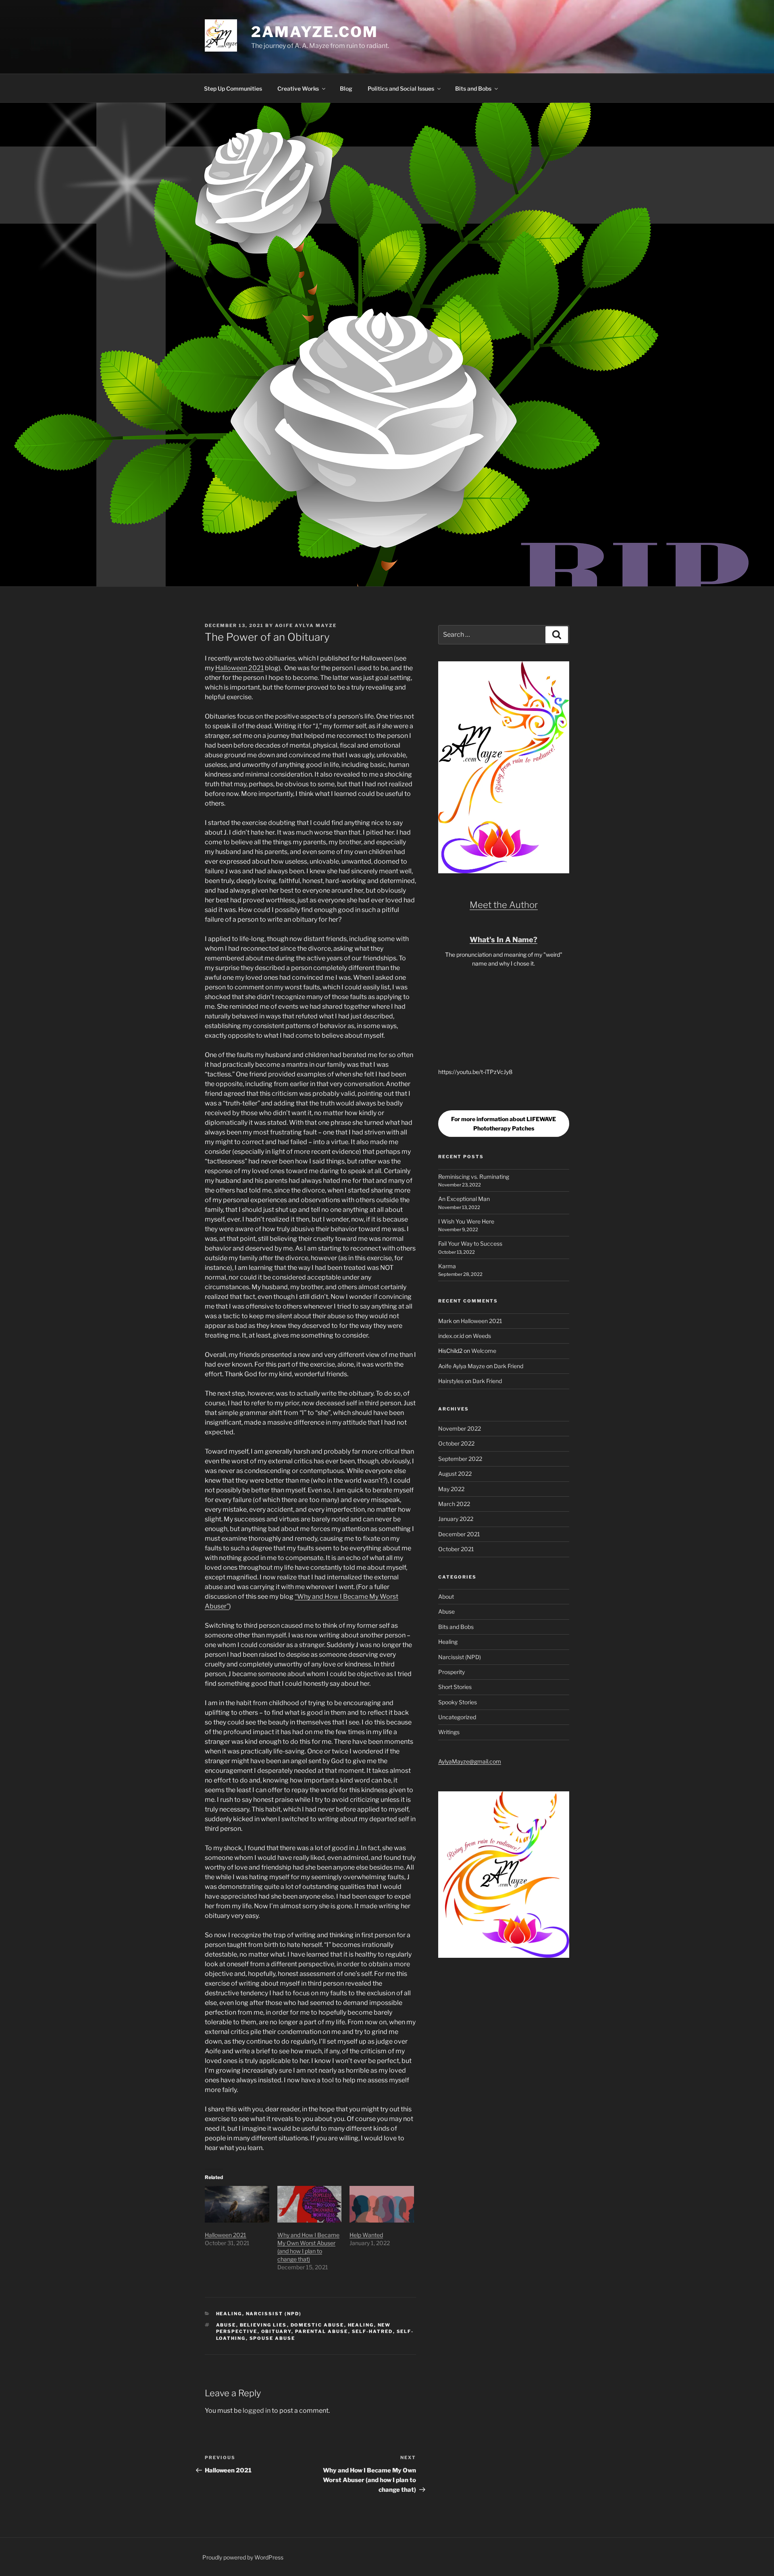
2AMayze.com (315, 32)
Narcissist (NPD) (274, 2314)
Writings (449, 1732)
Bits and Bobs (473, 88)
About (446, 1596)
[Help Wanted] (382, 2204)
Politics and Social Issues (401, 88)
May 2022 (451, 1489)
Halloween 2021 (239, 668)
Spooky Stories (458, 1702)
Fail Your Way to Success (470, 1243)
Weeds (482, 1336)
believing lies (263, 2325)
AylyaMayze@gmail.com (470, 1761)
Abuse (226, 2325)
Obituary (276, 2331)
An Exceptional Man (464, 1199)
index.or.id (451, 1336)
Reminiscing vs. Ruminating (474, 1177)
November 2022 (460, 1428)
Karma (447, 1266)
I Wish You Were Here (466, 1221)
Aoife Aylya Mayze (306, 625)
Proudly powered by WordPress (243, 2557)
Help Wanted (366, 2235)
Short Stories (455, 1687)
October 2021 (456, 1549)
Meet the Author (504, 905)
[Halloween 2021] (237, 2204)
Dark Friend (509, 1366)
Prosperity (451, 1672)
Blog (346, 88)
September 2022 (460, 1459)
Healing (229, 2314)
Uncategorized (457, 1717)
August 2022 (455, 1474)
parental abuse (322, 2331)
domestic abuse (317, 2325)
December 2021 (459, 1534)
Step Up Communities (233, 88)
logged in (257, 2411)
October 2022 (456, 1443)
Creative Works (298, 88)
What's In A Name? (504, 940)
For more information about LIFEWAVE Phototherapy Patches (504, 1124)
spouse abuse (273, 2338)
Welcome (484, 1351)
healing (361, 2325)
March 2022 (454, 1504)
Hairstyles (451, 1381)
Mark (445, 1321)
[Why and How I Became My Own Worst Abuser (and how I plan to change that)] (310, 2204)
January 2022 (456, 1519)
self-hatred (372, 2331)
